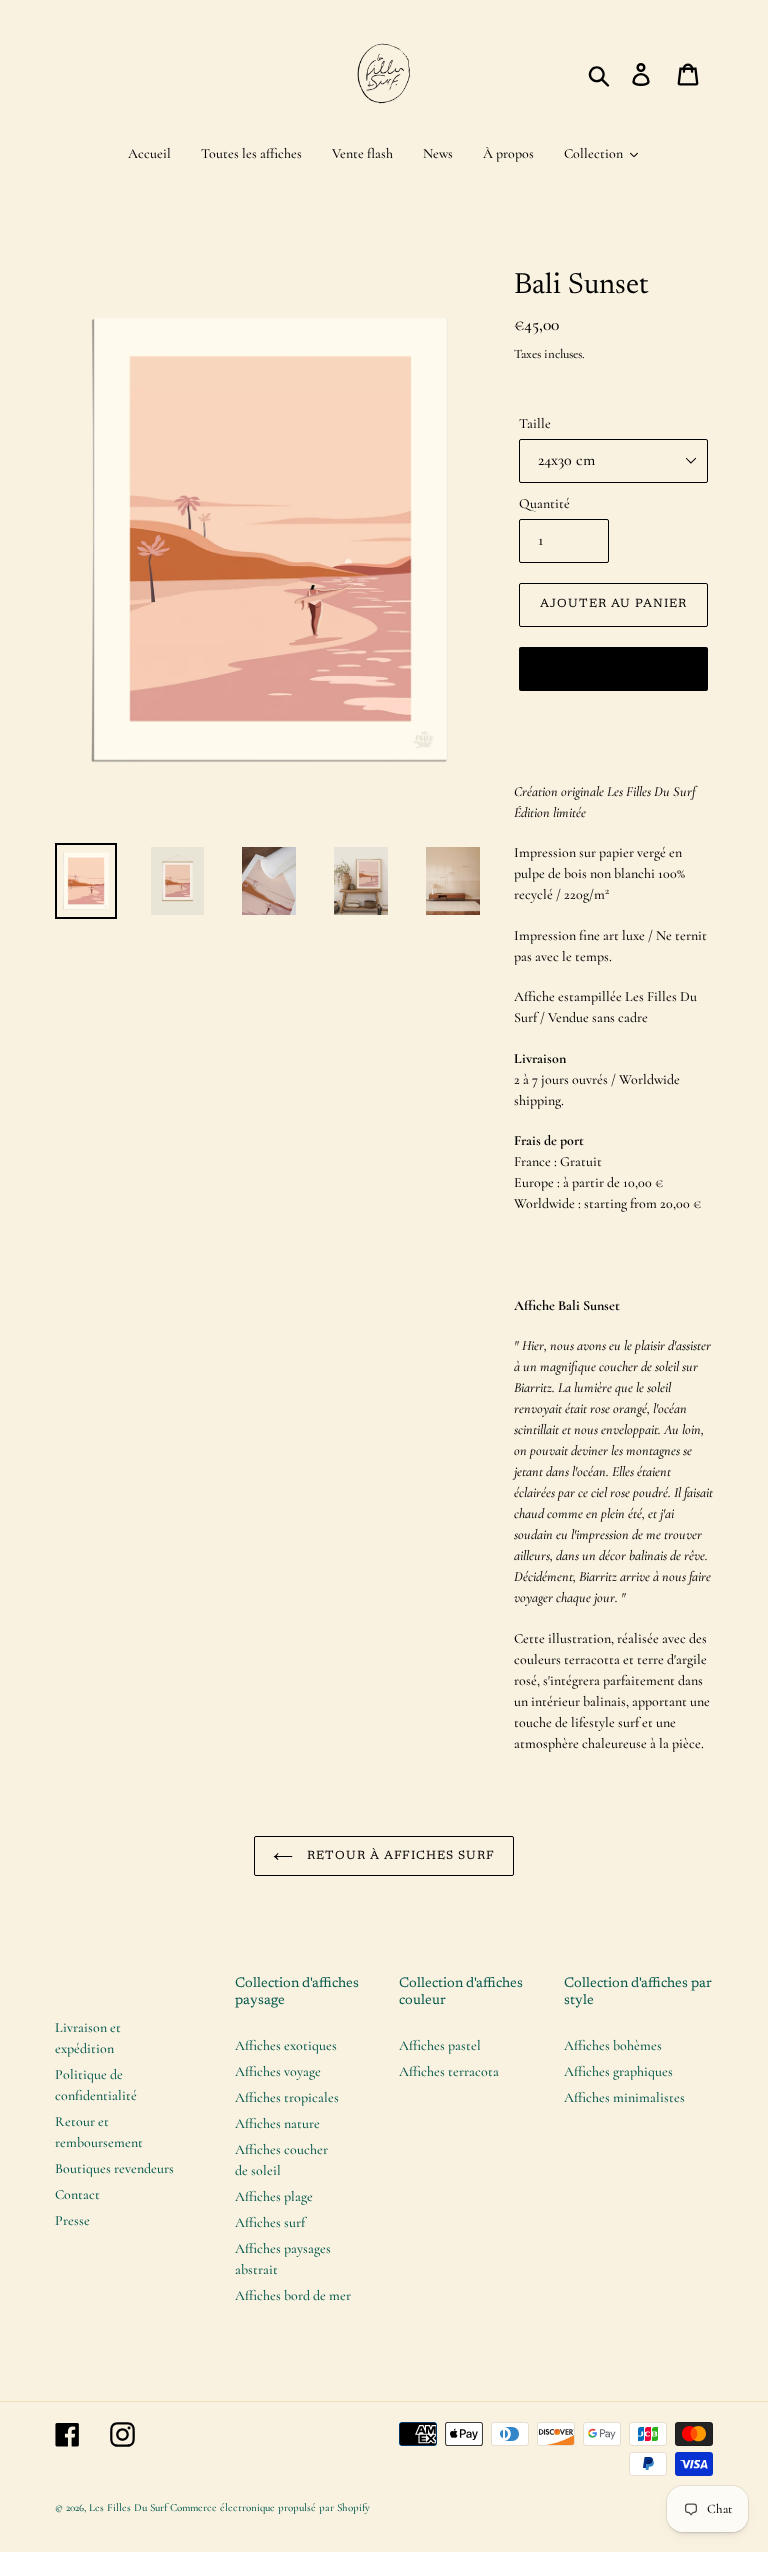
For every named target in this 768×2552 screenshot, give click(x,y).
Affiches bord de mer (293, 2295)
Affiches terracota (449, 2071)
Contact (77, 2194)
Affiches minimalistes (624, 2097)
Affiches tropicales (287, 2097)
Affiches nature (277, 2123)
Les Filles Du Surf (128, 2507)
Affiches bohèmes (613, 2045)
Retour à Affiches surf (399, 1856)
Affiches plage (274, 2196)
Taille (535, 423)
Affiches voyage (278, 2071)
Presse (72, 2220)
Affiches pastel (440, 2045)
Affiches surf (270, 2222)
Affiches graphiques (618, 2071)
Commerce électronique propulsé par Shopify (270, 2507)
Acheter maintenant (613, 668)
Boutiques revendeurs (114, 2168)
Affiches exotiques (286, 2045)
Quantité (544, 503)
